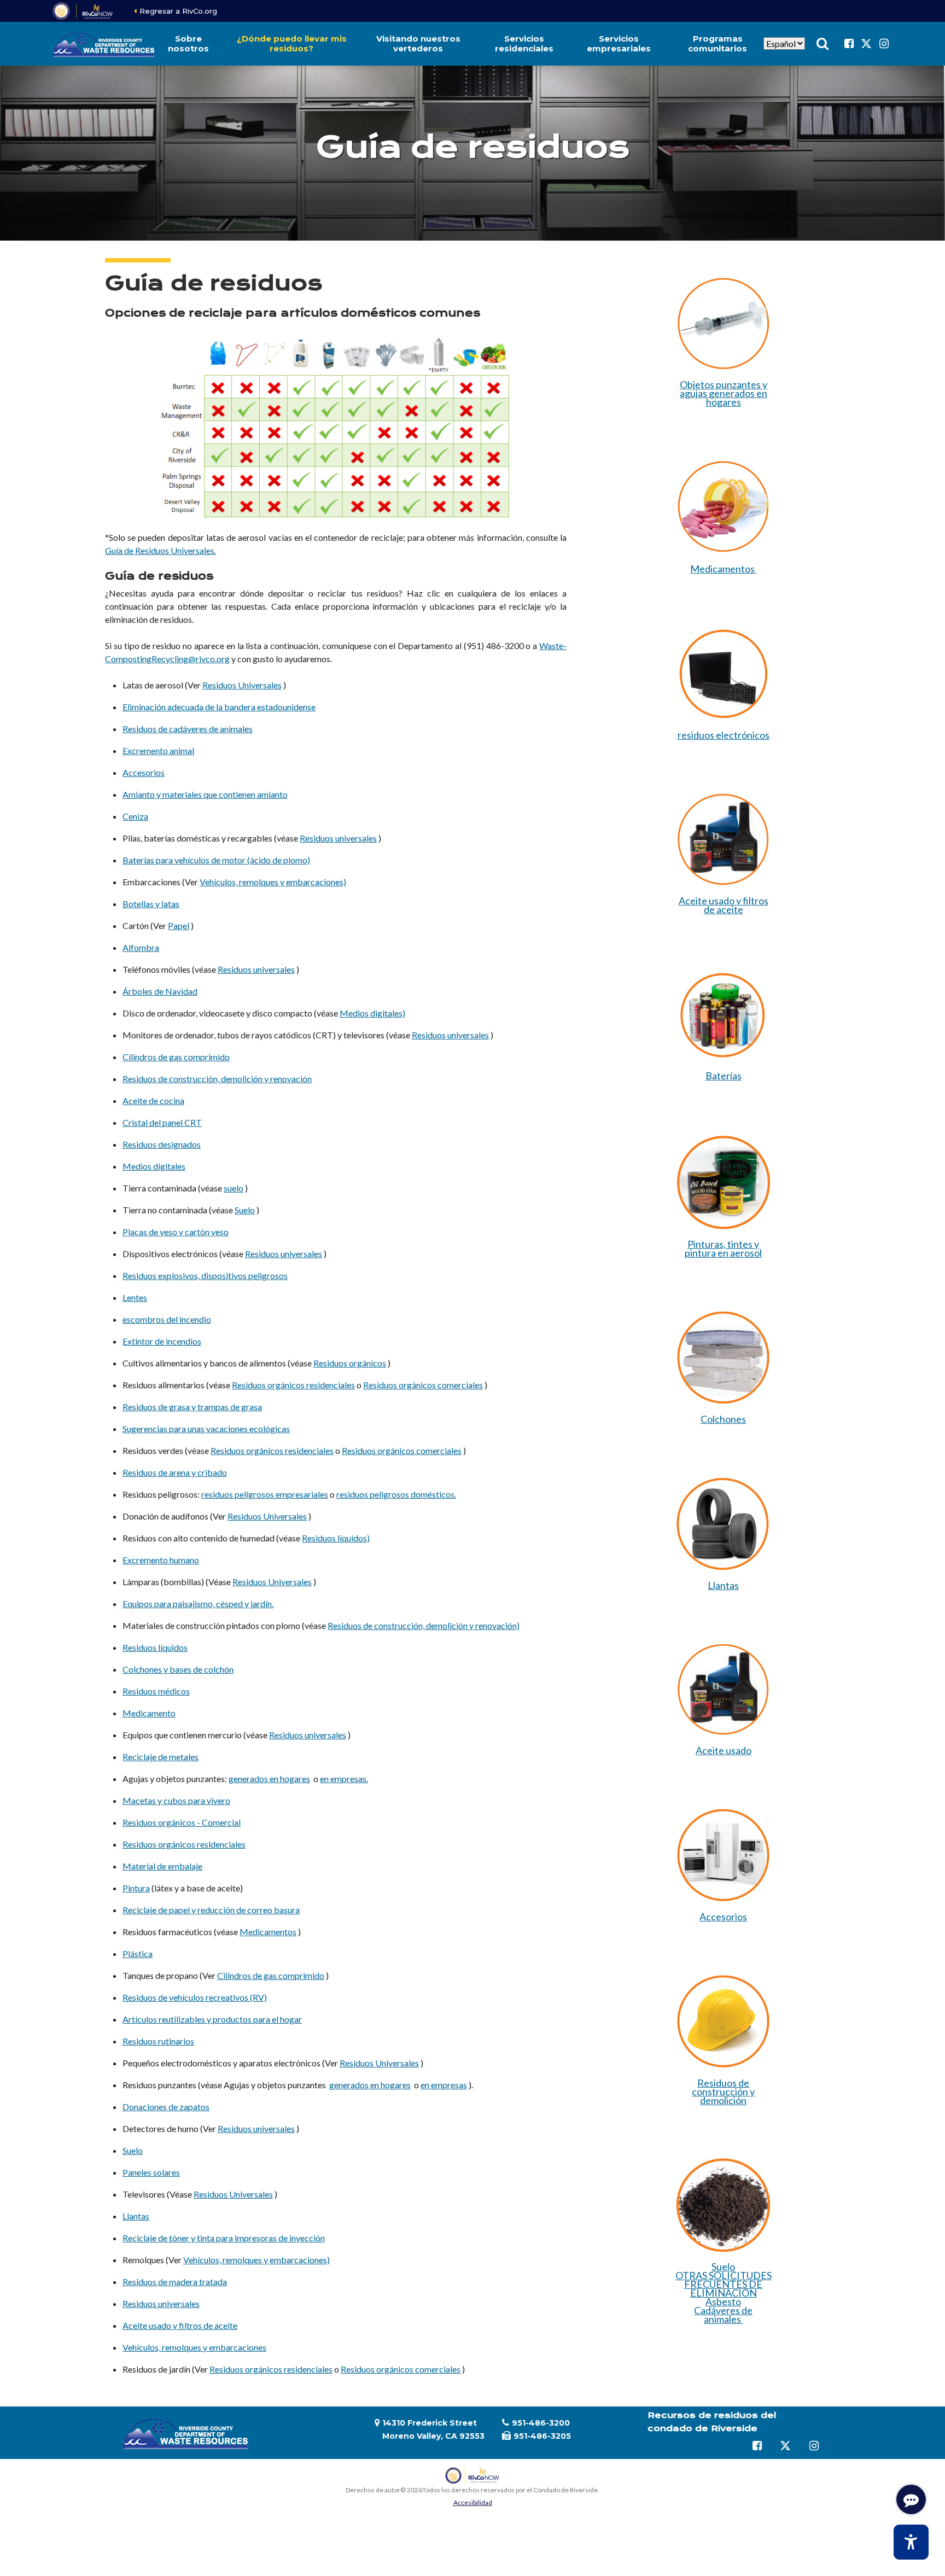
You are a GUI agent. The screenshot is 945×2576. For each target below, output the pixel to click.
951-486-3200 (541, 2423)
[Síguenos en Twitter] (866, 44)
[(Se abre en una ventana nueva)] (83, 11)
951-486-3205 (542, 2436)
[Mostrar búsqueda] (822, 44)
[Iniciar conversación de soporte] (911, 2499)
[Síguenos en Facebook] (849, 44)
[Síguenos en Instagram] (884, 44)
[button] (189, 44)
